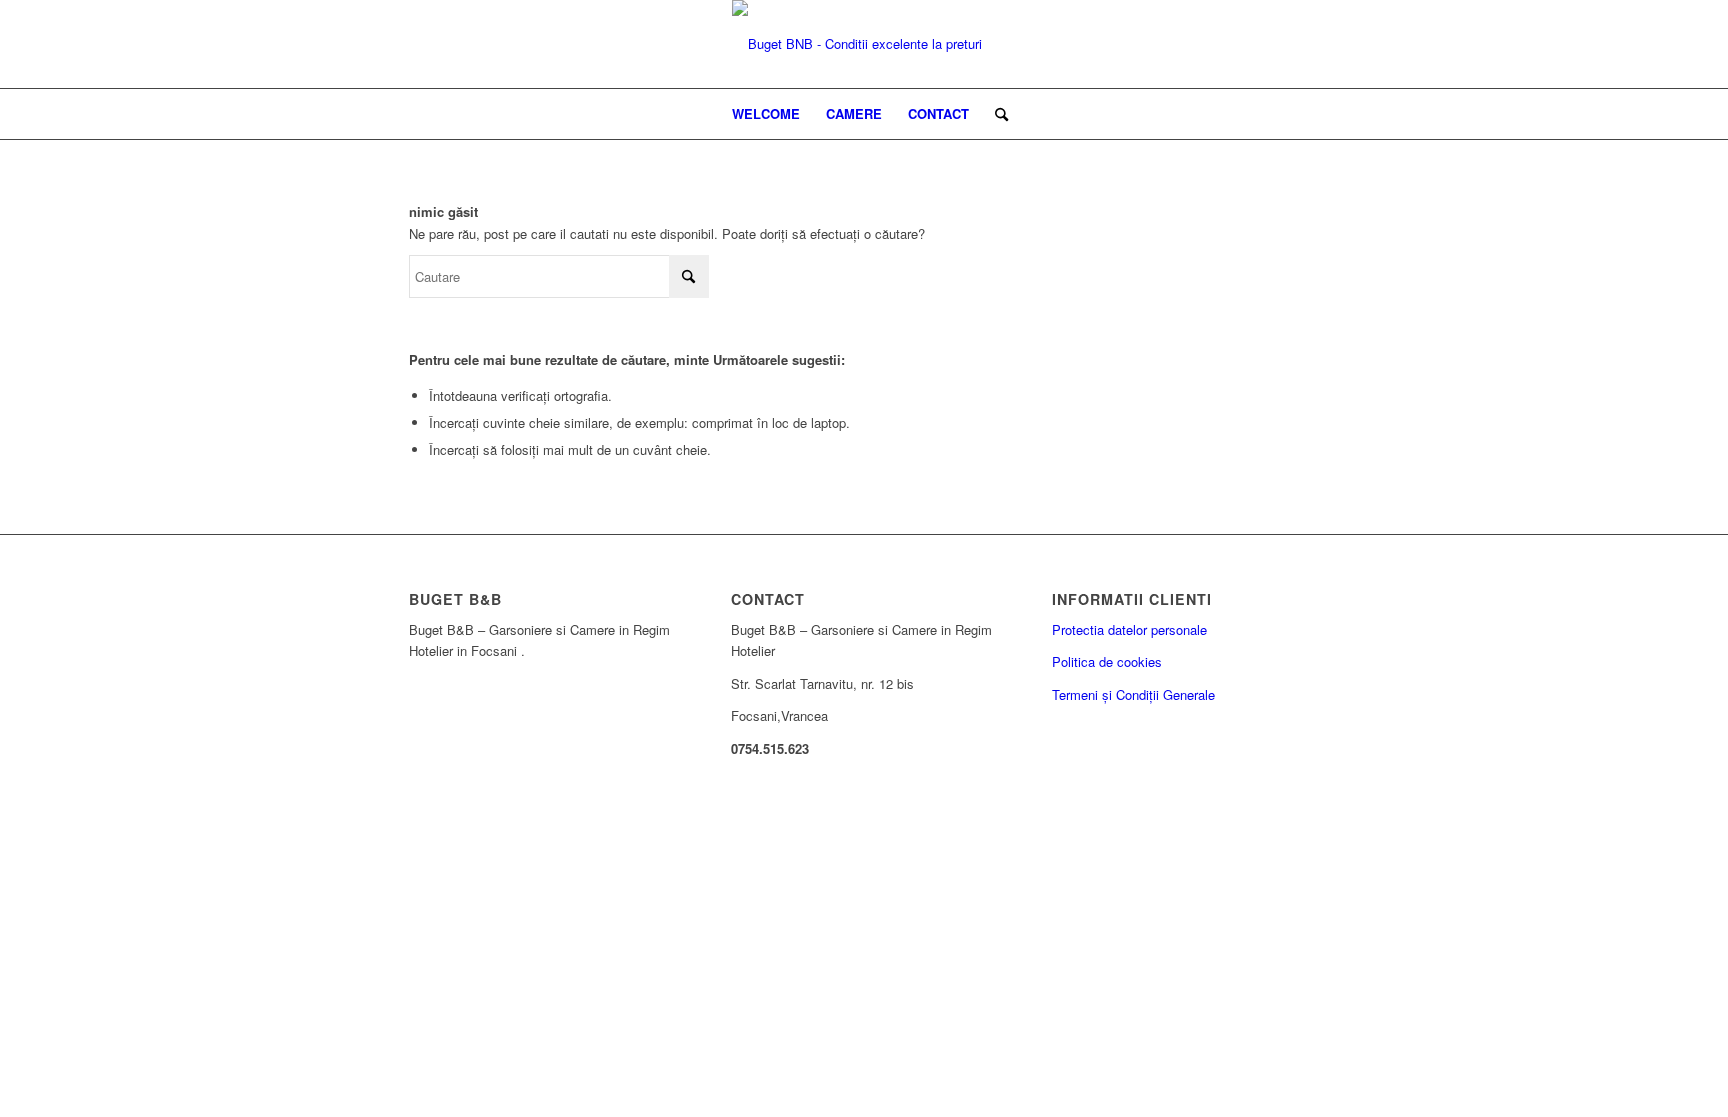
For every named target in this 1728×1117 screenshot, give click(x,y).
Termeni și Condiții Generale (1133, 694)
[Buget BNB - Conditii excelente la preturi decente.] (864, 44)
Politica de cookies (1107, 661)
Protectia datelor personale (1129, 629)
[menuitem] (766, 114)
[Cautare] (995, 114)
